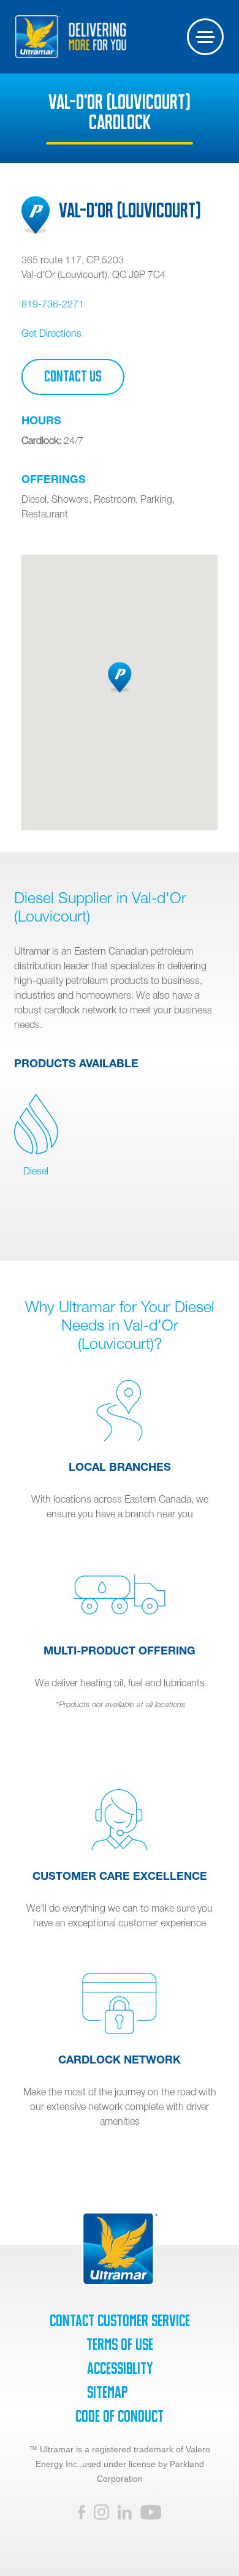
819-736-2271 (53, 304)
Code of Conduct (120, 2416)
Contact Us (73, 377)
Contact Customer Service (120, 2321)
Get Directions (51, 333)
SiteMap (107, 2392)
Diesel (36, 1171)
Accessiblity (120, 2368)
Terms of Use (120, 2345)
